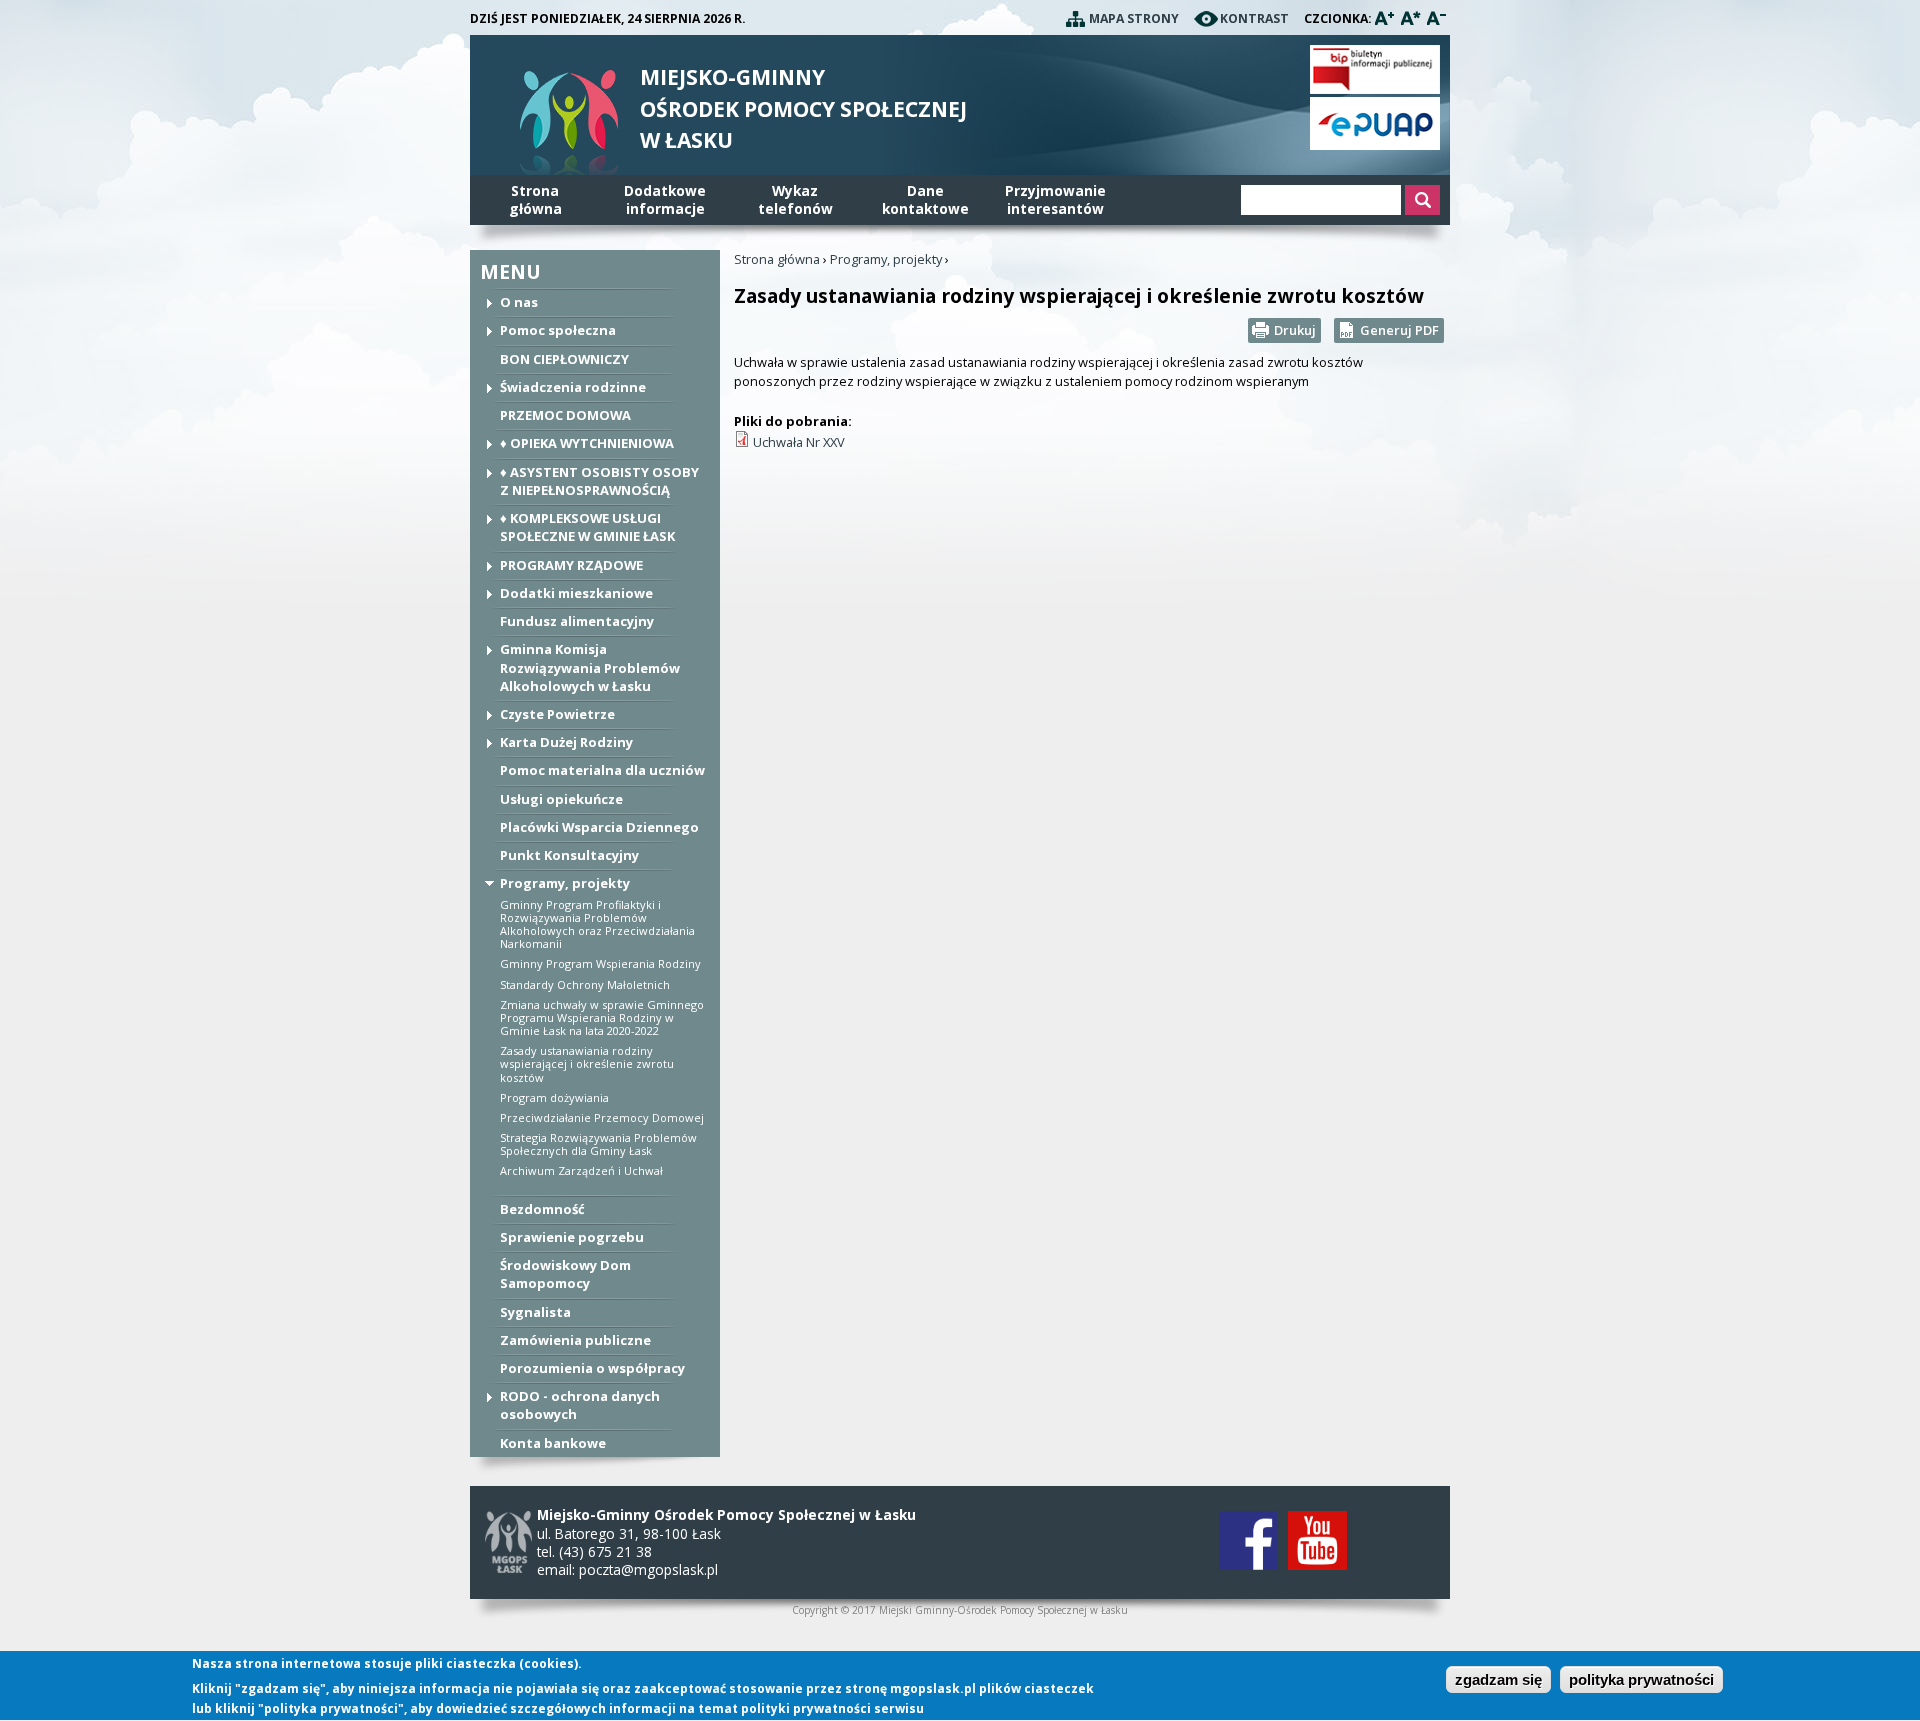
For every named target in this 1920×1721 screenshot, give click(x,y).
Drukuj (1295, 330)
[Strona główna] (569, 126)
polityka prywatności (1641, 1680)
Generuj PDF (1399, 330)
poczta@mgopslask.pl (648, 1569)
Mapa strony (1134, 18)
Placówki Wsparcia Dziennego (599, 827)
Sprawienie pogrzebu (572, 1237)
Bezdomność (542, 1209)
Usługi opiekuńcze (561, 799)
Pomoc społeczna (558, 330)
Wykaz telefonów (795, 199)
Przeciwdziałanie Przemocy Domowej (602, 1117)
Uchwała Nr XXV (799, 442)
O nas (519, 302)
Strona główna (777, 259)
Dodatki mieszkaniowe (576, 593)
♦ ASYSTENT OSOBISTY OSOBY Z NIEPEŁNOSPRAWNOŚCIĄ (599, 481)
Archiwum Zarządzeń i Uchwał (581, 1170)
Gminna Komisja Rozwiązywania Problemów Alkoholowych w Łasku (590, 667)
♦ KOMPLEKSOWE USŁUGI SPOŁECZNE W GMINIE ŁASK (587, 527)
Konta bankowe (553, 1443)
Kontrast (1254, 18)
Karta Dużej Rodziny (566, 742)
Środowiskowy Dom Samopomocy (565, 1274)
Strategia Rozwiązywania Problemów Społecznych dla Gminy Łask (598, 1144)
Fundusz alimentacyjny (577, 621)
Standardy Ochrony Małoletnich (585, 984)
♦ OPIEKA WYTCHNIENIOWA (587, 443)
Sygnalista (535, 1312)
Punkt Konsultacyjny (569, 855)
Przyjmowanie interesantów (1055, 199)
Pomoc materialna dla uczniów (602, 770)
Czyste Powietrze (557, 714)
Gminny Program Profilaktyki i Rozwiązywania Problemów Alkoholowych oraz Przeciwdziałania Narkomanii (597, 924)
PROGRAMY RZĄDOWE (571, 565)
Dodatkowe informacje (665, 199)
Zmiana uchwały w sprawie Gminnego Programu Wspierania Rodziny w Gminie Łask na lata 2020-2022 (602, 1017)
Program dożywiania (554, 1097)
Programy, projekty (565, 883)
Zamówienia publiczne (575, 1340)
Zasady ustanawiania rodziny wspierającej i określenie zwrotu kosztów (587, 1063)
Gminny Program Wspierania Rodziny (600, 963)
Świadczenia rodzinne (573, 387)
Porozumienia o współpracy (592, 1368)
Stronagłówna (535, 199)
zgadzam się (1498, 1680)
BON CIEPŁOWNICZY (564, 359)
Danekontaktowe (925, 199)
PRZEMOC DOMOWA (565, 415)
